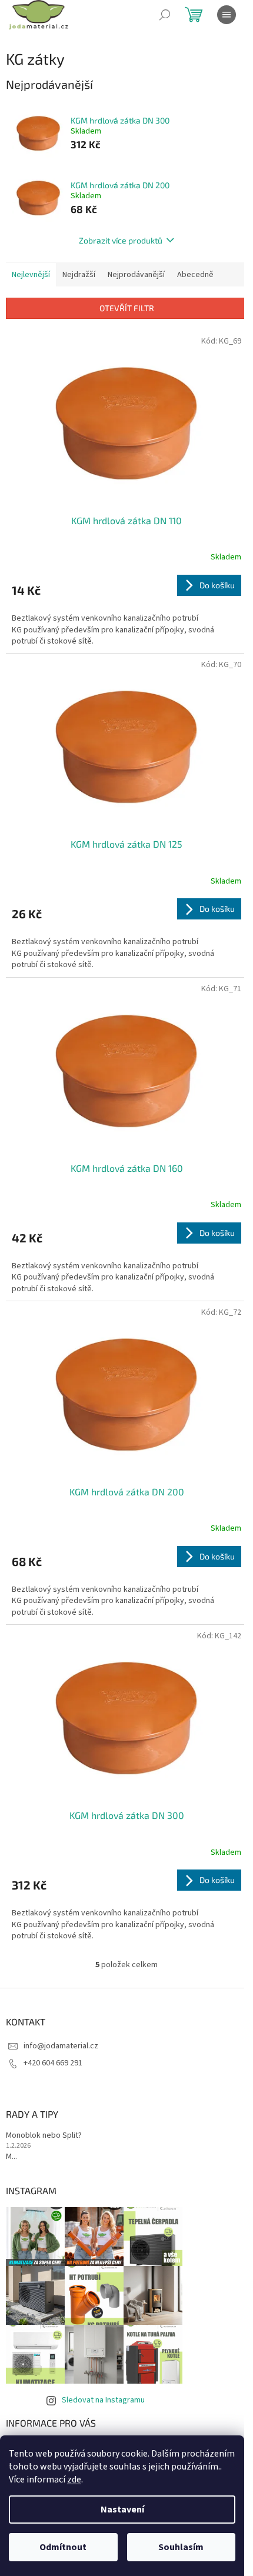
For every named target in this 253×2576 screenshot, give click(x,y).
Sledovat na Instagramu (103, 2400)
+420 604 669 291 (53, 2063)
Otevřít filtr (127, 308)
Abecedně (195, 275)
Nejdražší (79, 275)
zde (74, 2480)
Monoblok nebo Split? (44, 2136)
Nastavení (122, 2510)
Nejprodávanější (136, 275)
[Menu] (227, 15)
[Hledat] (165, 15)
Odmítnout (63, 2547)
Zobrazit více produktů (121, 240)
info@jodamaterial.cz (61, 2046)
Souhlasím (181, 2547)
